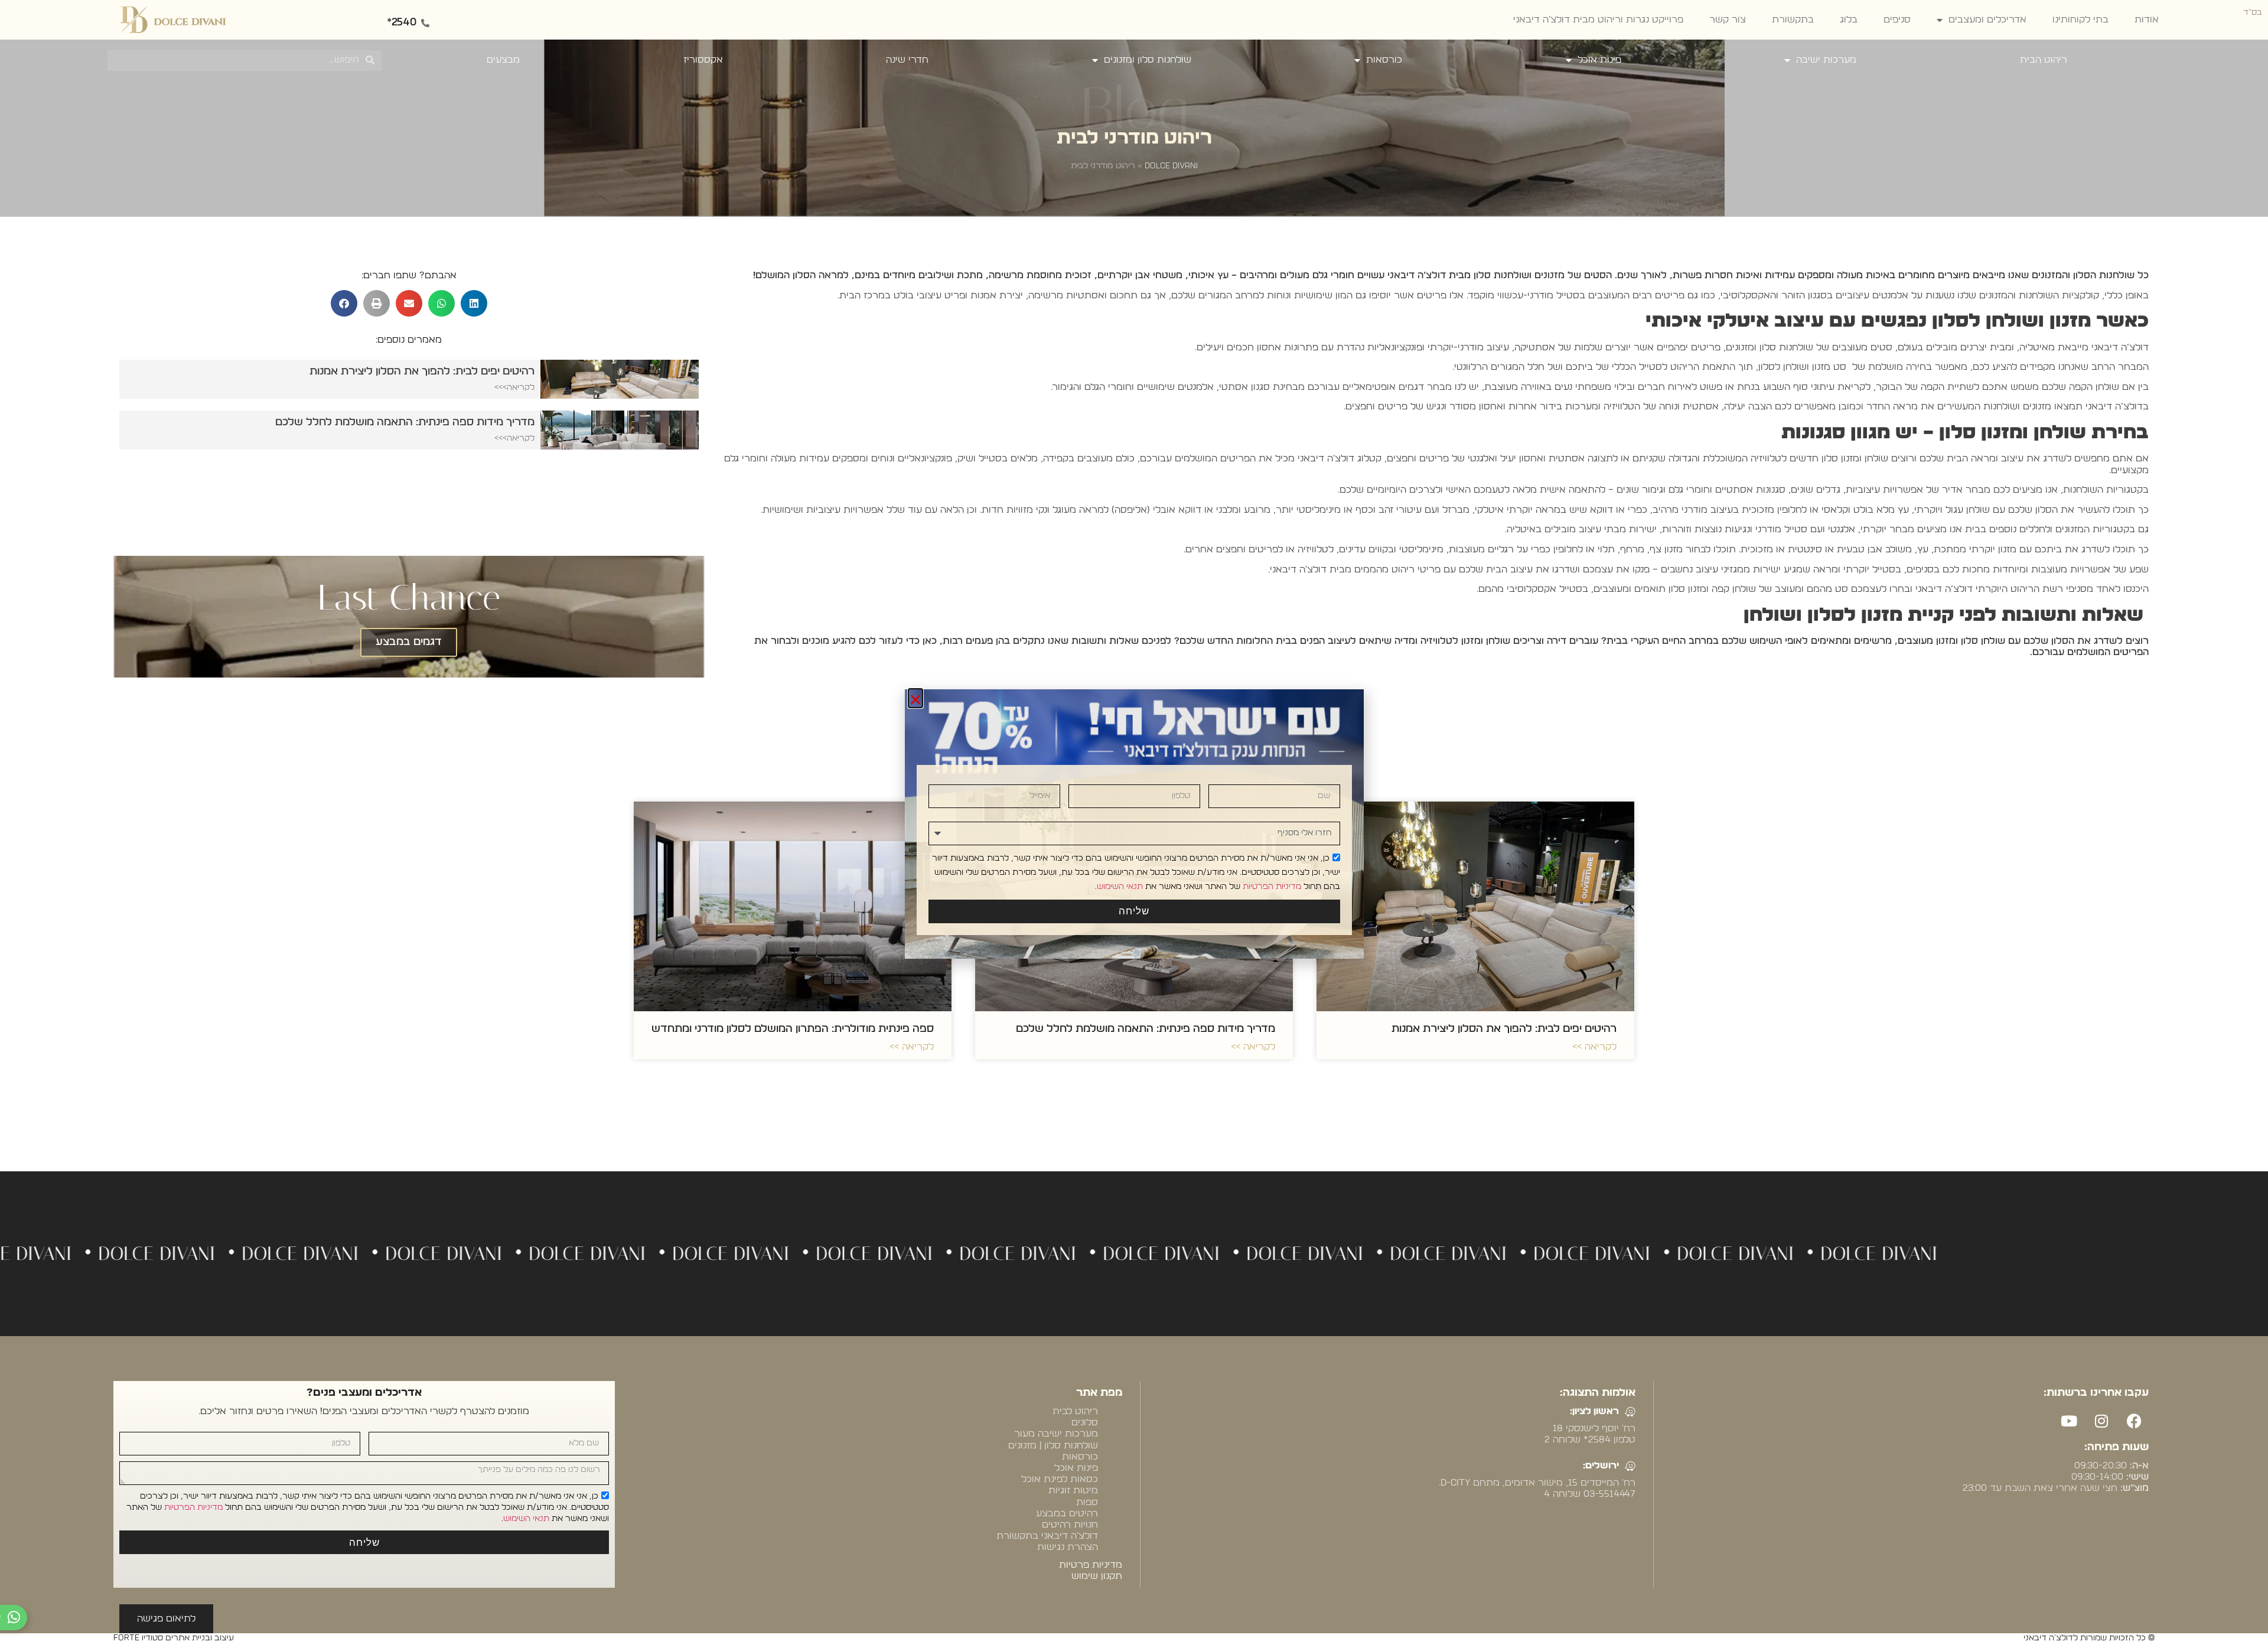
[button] (474, 303)
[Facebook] (2134, 1421)
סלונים (1085, 1422)
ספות (1087, 1502)
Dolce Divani (1171, 166)
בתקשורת (1793, 19)
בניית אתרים (1891, 1514)
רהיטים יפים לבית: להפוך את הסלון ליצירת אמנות (1504, 1029)
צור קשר (1728, 19)
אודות (2147, 19)
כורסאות (1384, 60)
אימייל (1058, 777)
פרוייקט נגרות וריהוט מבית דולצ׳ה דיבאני (1598, 19)
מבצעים (503, 60)
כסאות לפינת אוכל (1060, 1479)
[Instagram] (2101, 1421)
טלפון (1198, 777)
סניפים (1897, 19)
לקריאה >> (1594, 1047)
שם (1339, 777)
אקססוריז (703, 60)
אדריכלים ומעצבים (1987, 19)
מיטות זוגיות (1073, 1490)
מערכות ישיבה (1826, 60)
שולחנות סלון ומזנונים (1148, 60)
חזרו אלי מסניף (1334, 814)
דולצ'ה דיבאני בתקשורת (1047, 1536)
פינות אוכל (1599, 60)
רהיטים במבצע (1067, 1513)
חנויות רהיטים (1070, 1525)
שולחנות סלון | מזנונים (1053, 1445)
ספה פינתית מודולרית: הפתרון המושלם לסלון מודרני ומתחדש (793, 1029)
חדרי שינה (907, 60)
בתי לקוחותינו (2080, 19)
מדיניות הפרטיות (193, 1507)
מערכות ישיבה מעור (1056, 1434)
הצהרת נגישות (1068, 1547)
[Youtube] (2069, 1421)
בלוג (1849, 19)
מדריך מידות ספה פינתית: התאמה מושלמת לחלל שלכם (1146, 1029)
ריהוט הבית (2044, 60)
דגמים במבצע (409, 642)
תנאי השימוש (526, 1519)
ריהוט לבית (1075, 1411)
